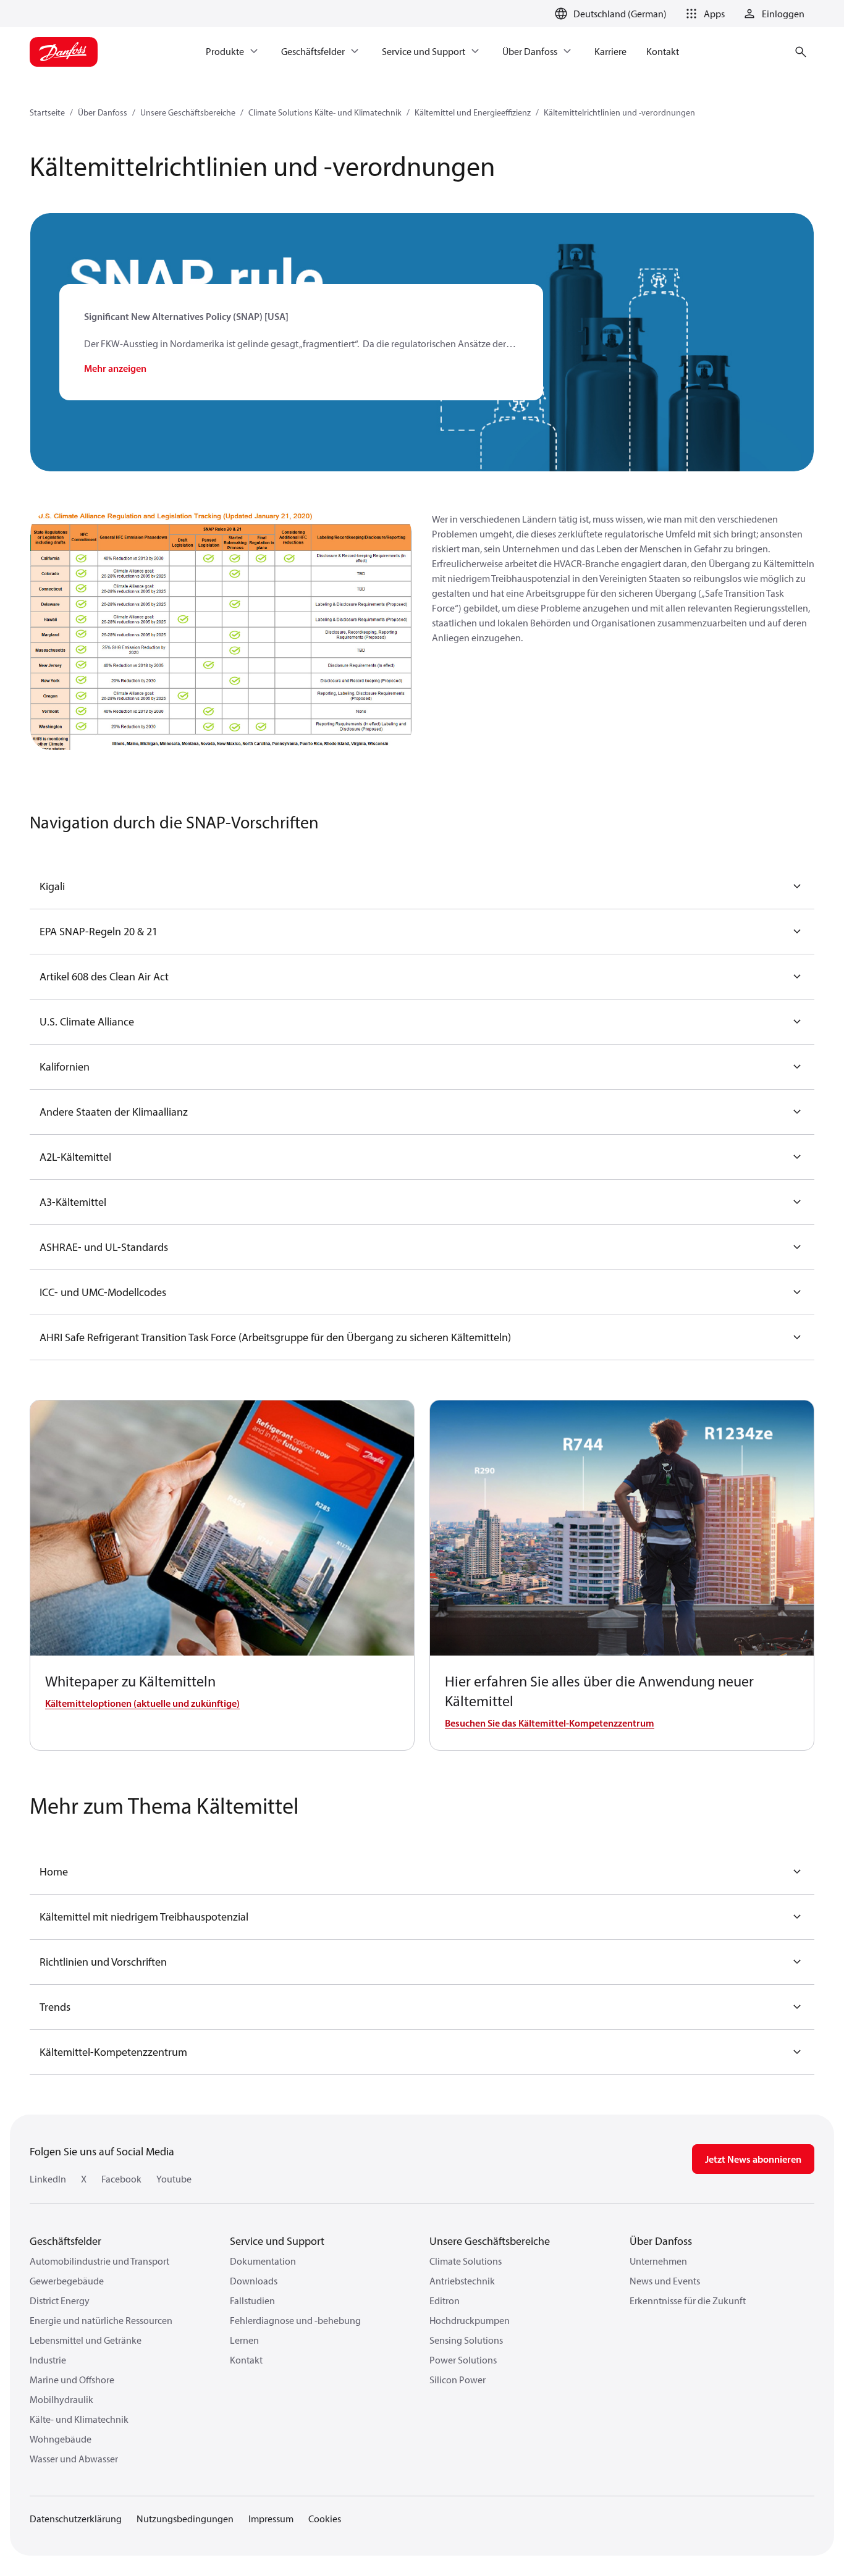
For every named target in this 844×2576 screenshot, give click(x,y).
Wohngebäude (61, 2439)
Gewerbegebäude (67, 2281)
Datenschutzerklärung (76, 2519)
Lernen (244, 2340)
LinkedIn (48, 2179)
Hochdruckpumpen (470, 2320)
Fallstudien (252, 2300)
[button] (703, 14)
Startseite (47, 112)
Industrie (48, 2360)
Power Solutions (463, 2360)
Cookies (325, 2519)
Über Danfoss (103, 112)
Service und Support (277, 2241)
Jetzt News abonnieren (753, 2159)
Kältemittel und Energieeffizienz (473, 112)
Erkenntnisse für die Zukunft (688, 2300)
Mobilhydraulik (61, 2399)
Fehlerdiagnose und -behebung (295, 2320)
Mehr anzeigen (115, 368)
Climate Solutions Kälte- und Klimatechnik (325, 112)
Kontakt (246, 2360)
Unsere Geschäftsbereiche (188, 112)
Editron (445, 2300)
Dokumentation (263, 2261)
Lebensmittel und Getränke (86, 2340)
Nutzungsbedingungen (185, 2519)
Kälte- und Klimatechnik (79, 2419)
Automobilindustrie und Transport (99, 2261)
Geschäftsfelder (65, 2241)
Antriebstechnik (462, 2281)
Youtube (174, 2179)
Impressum (271, 2519)
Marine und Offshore (72, 2380)
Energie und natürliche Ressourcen (101, 2320)
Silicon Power (458, 2380)
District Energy (60, 2300)
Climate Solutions (466, 2261)
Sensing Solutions (466, 2340)
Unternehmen (658, 2261)
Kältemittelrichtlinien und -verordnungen (619, 112)
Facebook (121, 2179)
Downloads (254, 2281)
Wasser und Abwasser (74, 2459)
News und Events (665, 2281)
